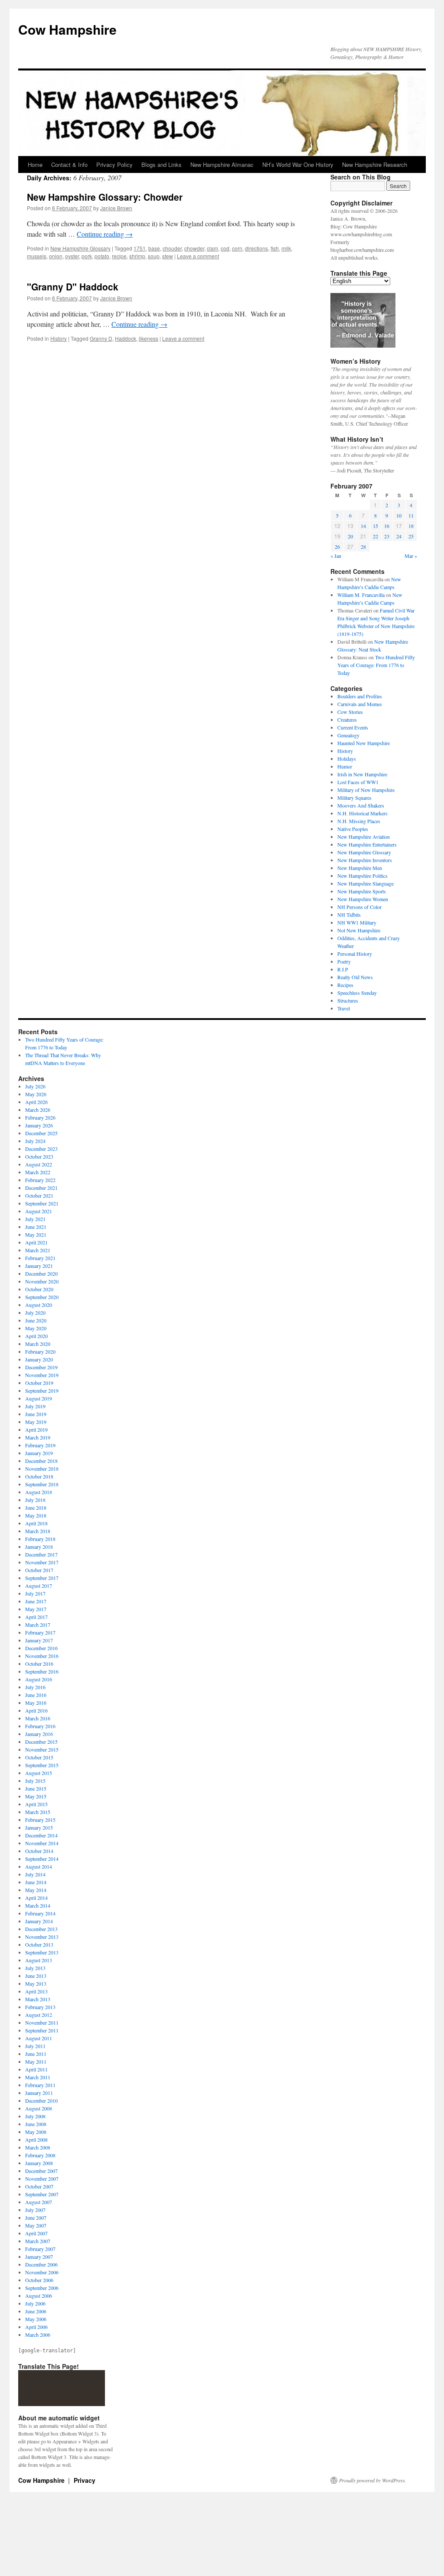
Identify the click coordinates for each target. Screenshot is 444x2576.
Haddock (126, 338)
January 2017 (39, 1640)
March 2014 (38, 1905)
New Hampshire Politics (362, 876)
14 (363, 526)
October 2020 (39, 1289)
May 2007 (36, 2225)
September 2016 (42, 1671)
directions (256, 248)
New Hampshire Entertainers (367, 844)
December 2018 (41, 1461)
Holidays (347, 759)
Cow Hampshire (67, 29)
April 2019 (36, 1430)
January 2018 (39, 1547)
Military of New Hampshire (366, 790)
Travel (344, 1008)
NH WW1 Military (357, 922)
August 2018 (39, 1492)
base (154, 248)
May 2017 (36, 1609)
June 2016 (36, 1695)
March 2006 (38, 2335)
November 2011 (42, 2022)
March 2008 (38, 2147)
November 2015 (42, 1749)
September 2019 (42, 1391)
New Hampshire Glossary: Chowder (105, 197)
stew (168, 256)
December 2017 (41, 1554)
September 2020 (42, 1297)
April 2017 (36, 1617)
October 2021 (39, 1195)
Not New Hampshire (359, 930)
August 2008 (39, 2108)
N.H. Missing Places (359, 821)
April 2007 (36, 2233)
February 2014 (40, 1913)
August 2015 (39, 1773)
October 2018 (39, 1476)
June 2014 (36, 1882)
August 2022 (39, 1164)
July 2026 (35, 1086)
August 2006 (39, 2296)
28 (363, 547)
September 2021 (42, 1203)
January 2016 (39, 1734)
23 (387, 536)
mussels (37, 256)
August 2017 (39, 1586)
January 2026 (39, 1125)
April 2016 (36, 1710)
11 (411, 515)
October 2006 (39, 2280)
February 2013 (40, 2007)
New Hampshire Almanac (222, 164)
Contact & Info (69, 164)
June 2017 (36, 1601)
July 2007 (35, 2210)
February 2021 (40, 1258)
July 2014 (35, 1874)
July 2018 (35, 1500)
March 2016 (38, 1718)
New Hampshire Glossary (80, 248)
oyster (72, 256)
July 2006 (35, 2303)
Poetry (344, 961)
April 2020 (36, 1336)
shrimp (137, 256)
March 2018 (38, 1531)
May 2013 (36, 1983)
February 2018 (40, 1539)
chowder (194, 248)
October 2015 (39, 1757)
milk (286, 248)
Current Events (353, 727)
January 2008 (39, 2163)
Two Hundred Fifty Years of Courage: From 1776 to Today (376, 665)
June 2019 (36, 1414)
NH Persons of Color (359, 907)
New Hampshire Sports (362, 891)
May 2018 (36, 1515)
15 (375, 526)
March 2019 (38, 1437)
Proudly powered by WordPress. (373, 2480)
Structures (348, 1000)
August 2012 (39, 2015)
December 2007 (41, 2171)
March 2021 (38, 1250)
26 (337, 547)
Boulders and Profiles (360, 696)
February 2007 (40, 2249)
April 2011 (36, 2069)
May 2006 (36, 2319)
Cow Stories (350, 712)
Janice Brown (116, 208)
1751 (140, 248)
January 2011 (39, 2093)
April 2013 (36, 1991)
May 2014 (36, 1890)
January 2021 (39, 1266)
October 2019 (39, 1383)
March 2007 (38, 2241)
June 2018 (36, 1508)
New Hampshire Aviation (364, 837)
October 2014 (39, 1851)
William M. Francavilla (361, 595)
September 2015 (42, 1765)
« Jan (336, 556)
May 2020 (36, 1328)
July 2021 (35, 1219)
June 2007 (36, 2218)
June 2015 (36, 1788)
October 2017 (39, 1570)
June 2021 (36, 1227)
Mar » (411, 556)
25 (411, 536)
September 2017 (42, 1578)
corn (237, 248)
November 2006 (42, 2272)
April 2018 (36, 1523)
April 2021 (36, 1242)
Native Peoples (353, 829)
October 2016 (39, 1664)
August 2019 (39, 1398)
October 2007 (39, 2186)
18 (411, 526)
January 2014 (39, 1921)
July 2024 (35, 1141)
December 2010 (41, 2101)
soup (154, 256)
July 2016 (35, 1687)
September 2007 (42, 2194)
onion (56, 256)
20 (350, 536)
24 (399, 536)
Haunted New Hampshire (364, 743)
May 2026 (36, 1094)
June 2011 (36, 2054)
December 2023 (41, 1149)
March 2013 (38, 1999)
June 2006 (36, 2311)
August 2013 (39, 1960)
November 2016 (42, 1656)
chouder (172, 248)
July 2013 (35, 1968)
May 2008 (36, 2132)
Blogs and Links (162, 164)
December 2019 (41, 1367)
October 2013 (39, 1944)
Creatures (347, 720)
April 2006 (36, 2327)
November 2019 (42, 1375)
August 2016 (39, 1679)
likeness (149, 338)
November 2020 (42, 1281)
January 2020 (39, 1359)
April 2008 (36, 2140)
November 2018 (42, 1469)
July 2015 (35, 1781)
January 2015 (39, 1827)
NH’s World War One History (298, 164)
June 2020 (36, 1320)
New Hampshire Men (360, 868)
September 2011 (42, 2030)
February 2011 (40, 2085)
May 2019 (36, 1422)
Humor (345, 766)
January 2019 (39, 1453)
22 (375, 536)
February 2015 (40, 1820)
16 (387, 526)
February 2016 (40, 1726)
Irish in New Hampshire (362, 774)
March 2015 (38, 1812)
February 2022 (40, 1180)
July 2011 (35, 2046)
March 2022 (38, 1172)
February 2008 (40, 2155)
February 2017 (40, 1632)
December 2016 (41, 1648)
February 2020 (40, 1352)
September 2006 (42, 2288)
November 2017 (42, 1562)
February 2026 (40, 1117)
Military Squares (354, 798)
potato (102, 256)
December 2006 (41, 2264)
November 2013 (42, 1937)
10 (399, 515)
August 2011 (39, 2038)
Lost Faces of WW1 (358, 782)
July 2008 (35, 2116)
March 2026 (38, 1110)
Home (35, 164)
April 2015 (36, 1804)
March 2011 (38, 2077)
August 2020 (39, 1305)
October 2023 (39, 1156)
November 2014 (42, 1843)
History (59, 338)
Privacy (85, 2480)
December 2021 (41, 1188)
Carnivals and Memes (360, 704)
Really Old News (355, 977)
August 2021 (39, 1211)
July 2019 (35, 1406)
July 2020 (35, 1312)
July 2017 (35, 1593)
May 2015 (36, 1796)
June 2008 (36, 2124)
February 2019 (40, 1445)
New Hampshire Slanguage (366, 883)
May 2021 (36, 1234)
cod (225, 248)
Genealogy (348, 735)
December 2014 (41, 1835)
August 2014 (39, 1866)
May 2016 (36, 1703)
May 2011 (36, 2061)
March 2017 (38, 1625)
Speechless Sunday (357, 993)
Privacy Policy (114, 164)
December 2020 (41, 1273)
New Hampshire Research (375, 164)
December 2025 (41, 1133)
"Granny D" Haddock (73, 287)
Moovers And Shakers (361, 805)
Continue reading (105, 234)
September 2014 (42, 1859)
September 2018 (42, 1484)
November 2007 (42, 2179)
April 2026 (36, 1102)
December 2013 (41, 1929)
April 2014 (36, 1898)
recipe (119, 256)
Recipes (345, 985)
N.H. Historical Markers (362, 813)
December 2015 (41, 1742)
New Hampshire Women (363, 899)
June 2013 (36, 1976)
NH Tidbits (349, 915)
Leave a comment (198, 256)
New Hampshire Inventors (365, 860)
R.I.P (343, 969)
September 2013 (42, 1952)
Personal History (355, 954)
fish (275, 248)
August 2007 (39, 2202)
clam (212, 248)
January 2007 (39, 2257)
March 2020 (38, 1344)
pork (87, 256)
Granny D (101, 338)
